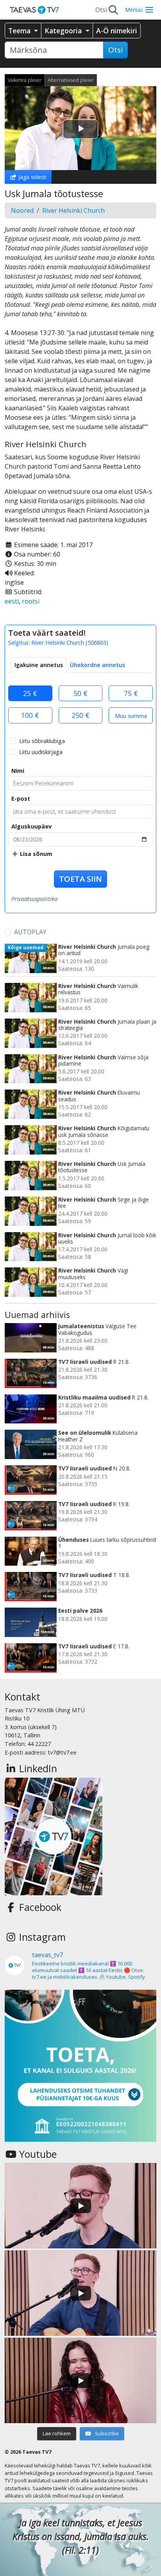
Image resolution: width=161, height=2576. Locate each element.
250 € (80, 715)
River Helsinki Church (73, 210)
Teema (20, 31)
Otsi (115, 50)
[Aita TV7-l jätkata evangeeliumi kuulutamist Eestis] (80, 2066)
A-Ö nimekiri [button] (117, 31)
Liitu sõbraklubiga (42, 741)
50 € (80, 693)
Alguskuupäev (31, 826)
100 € (30, 715)
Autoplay (30, 932)
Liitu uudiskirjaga (41, 752)
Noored (22, 210)
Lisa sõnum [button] (35, 854)
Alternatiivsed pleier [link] (71, 80)
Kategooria (64, 31)
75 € (131, 693)
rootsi (31, 601)
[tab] (39, 665)
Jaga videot (32, 177)
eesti (12, 601)
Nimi (18, 771)
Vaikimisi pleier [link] (25, 80)
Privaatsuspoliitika (34, 899)
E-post (21, 799)
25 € (30, 693)
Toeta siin (80, 879)
